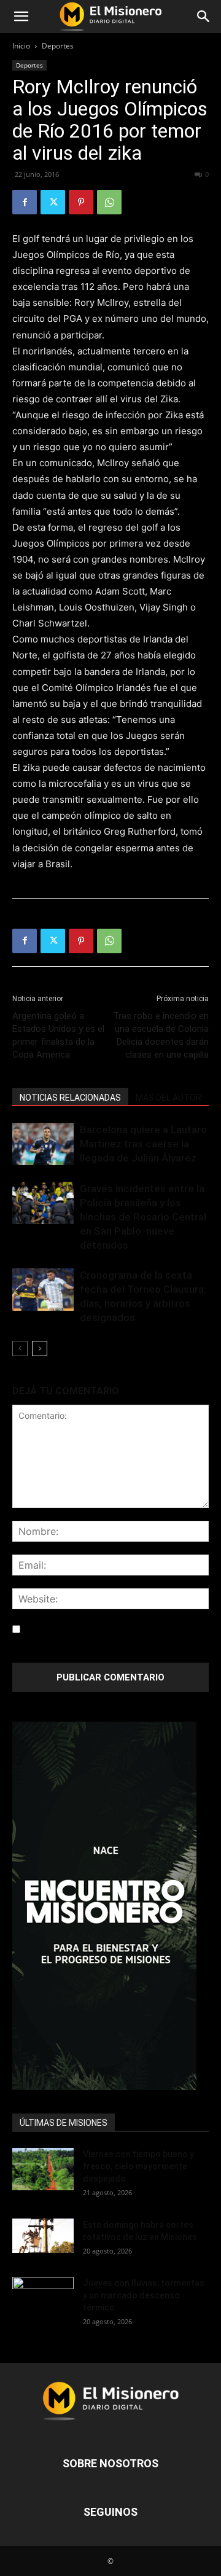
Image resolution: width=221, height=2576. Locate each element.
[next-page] (40, 1348)
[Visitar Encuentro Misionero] (110, 1906)
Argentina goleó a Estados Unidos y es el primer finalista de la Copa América (58, 1035)
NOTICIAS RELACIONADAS (70, 1098)
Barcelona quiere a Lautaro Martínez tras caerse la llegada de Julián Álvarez (143, 1144)
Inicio (21, 46)
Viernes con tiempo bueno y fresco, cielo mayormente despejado (138, 2166)
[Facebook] (25, 202)
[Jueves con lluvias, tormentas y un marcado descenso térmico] (43, 2298)
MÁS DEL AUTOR (169, 1098)
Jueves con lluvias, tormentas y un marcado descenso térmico (144, 2295)
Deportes (58, 46)
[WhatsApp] (109, 202)
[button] (21, 17)
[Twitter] (53, 202)
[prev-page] (20, 1348)
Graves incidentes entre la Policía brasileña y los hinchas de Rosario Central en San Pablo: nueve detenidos (143, 1217)
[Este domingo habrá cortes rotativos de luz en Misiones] (43, 2236)
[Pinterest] (81, 202)
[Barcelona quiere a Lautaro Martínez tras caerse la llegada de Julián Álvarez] (43, 1144)
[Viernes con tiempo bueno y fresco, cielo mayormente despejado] (43, 2169)
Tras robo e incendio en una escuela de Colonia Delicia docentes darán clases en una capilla (161, 1035)
